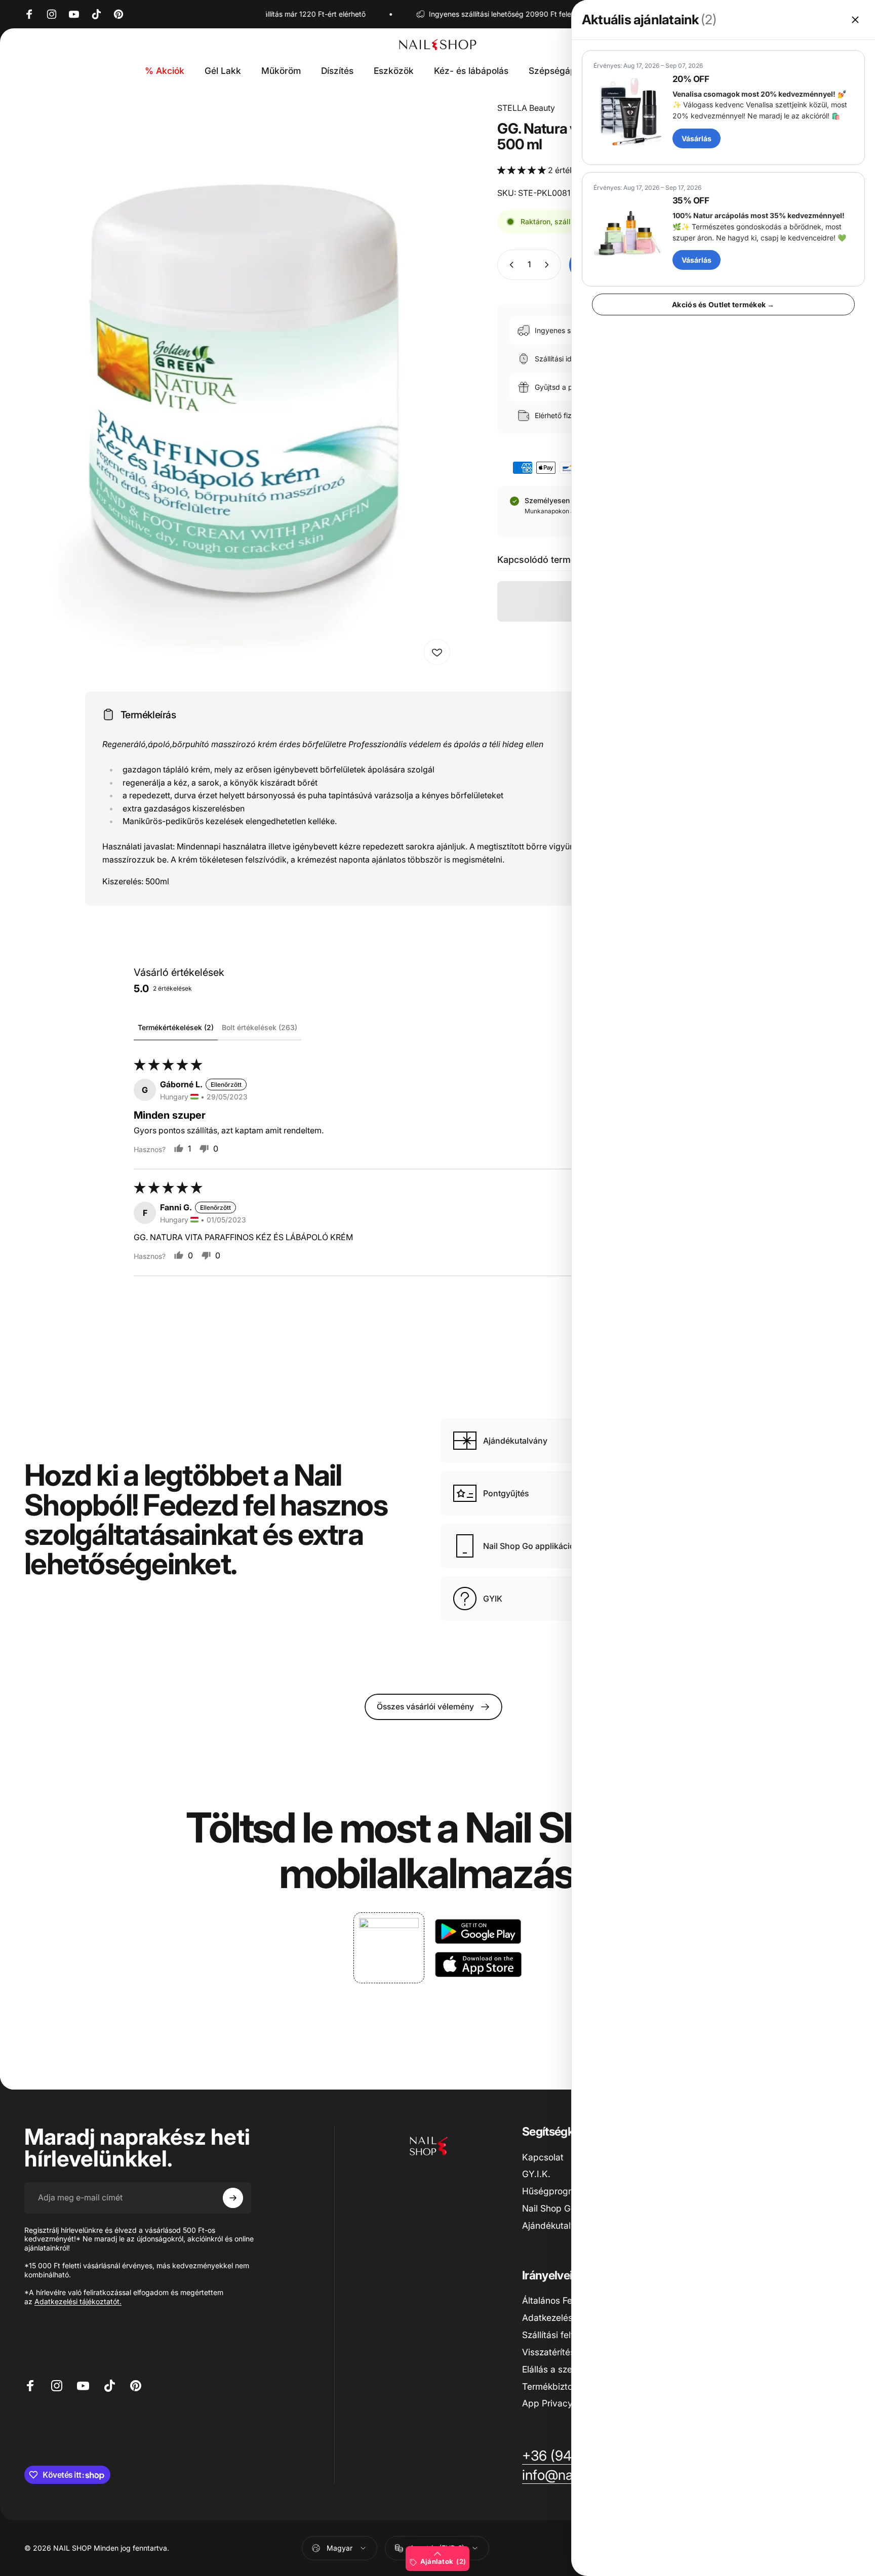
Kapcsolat (543, 2157)
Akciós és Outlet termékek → (723, 304)
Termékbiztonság (558, 2386)
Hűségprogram (553, 2191)
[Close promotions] (855, 20)
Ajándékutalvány (556, 2225)
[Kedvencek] (437, 652)
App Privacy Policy (561, 2403)
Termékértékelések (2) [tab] (176, 1027)
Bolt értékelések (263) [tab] (260, 1027)
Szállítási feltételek (560, 2335)
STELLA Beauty (526, 108)
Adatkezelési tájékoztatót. (78, 2301)
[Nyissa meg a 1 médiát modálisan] (240, 386)
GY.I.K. (536, 2174)
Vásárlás (697, 138)
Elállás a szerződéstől (566, 2369)
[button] (523, 170)
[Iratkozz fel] (233, 2198)
